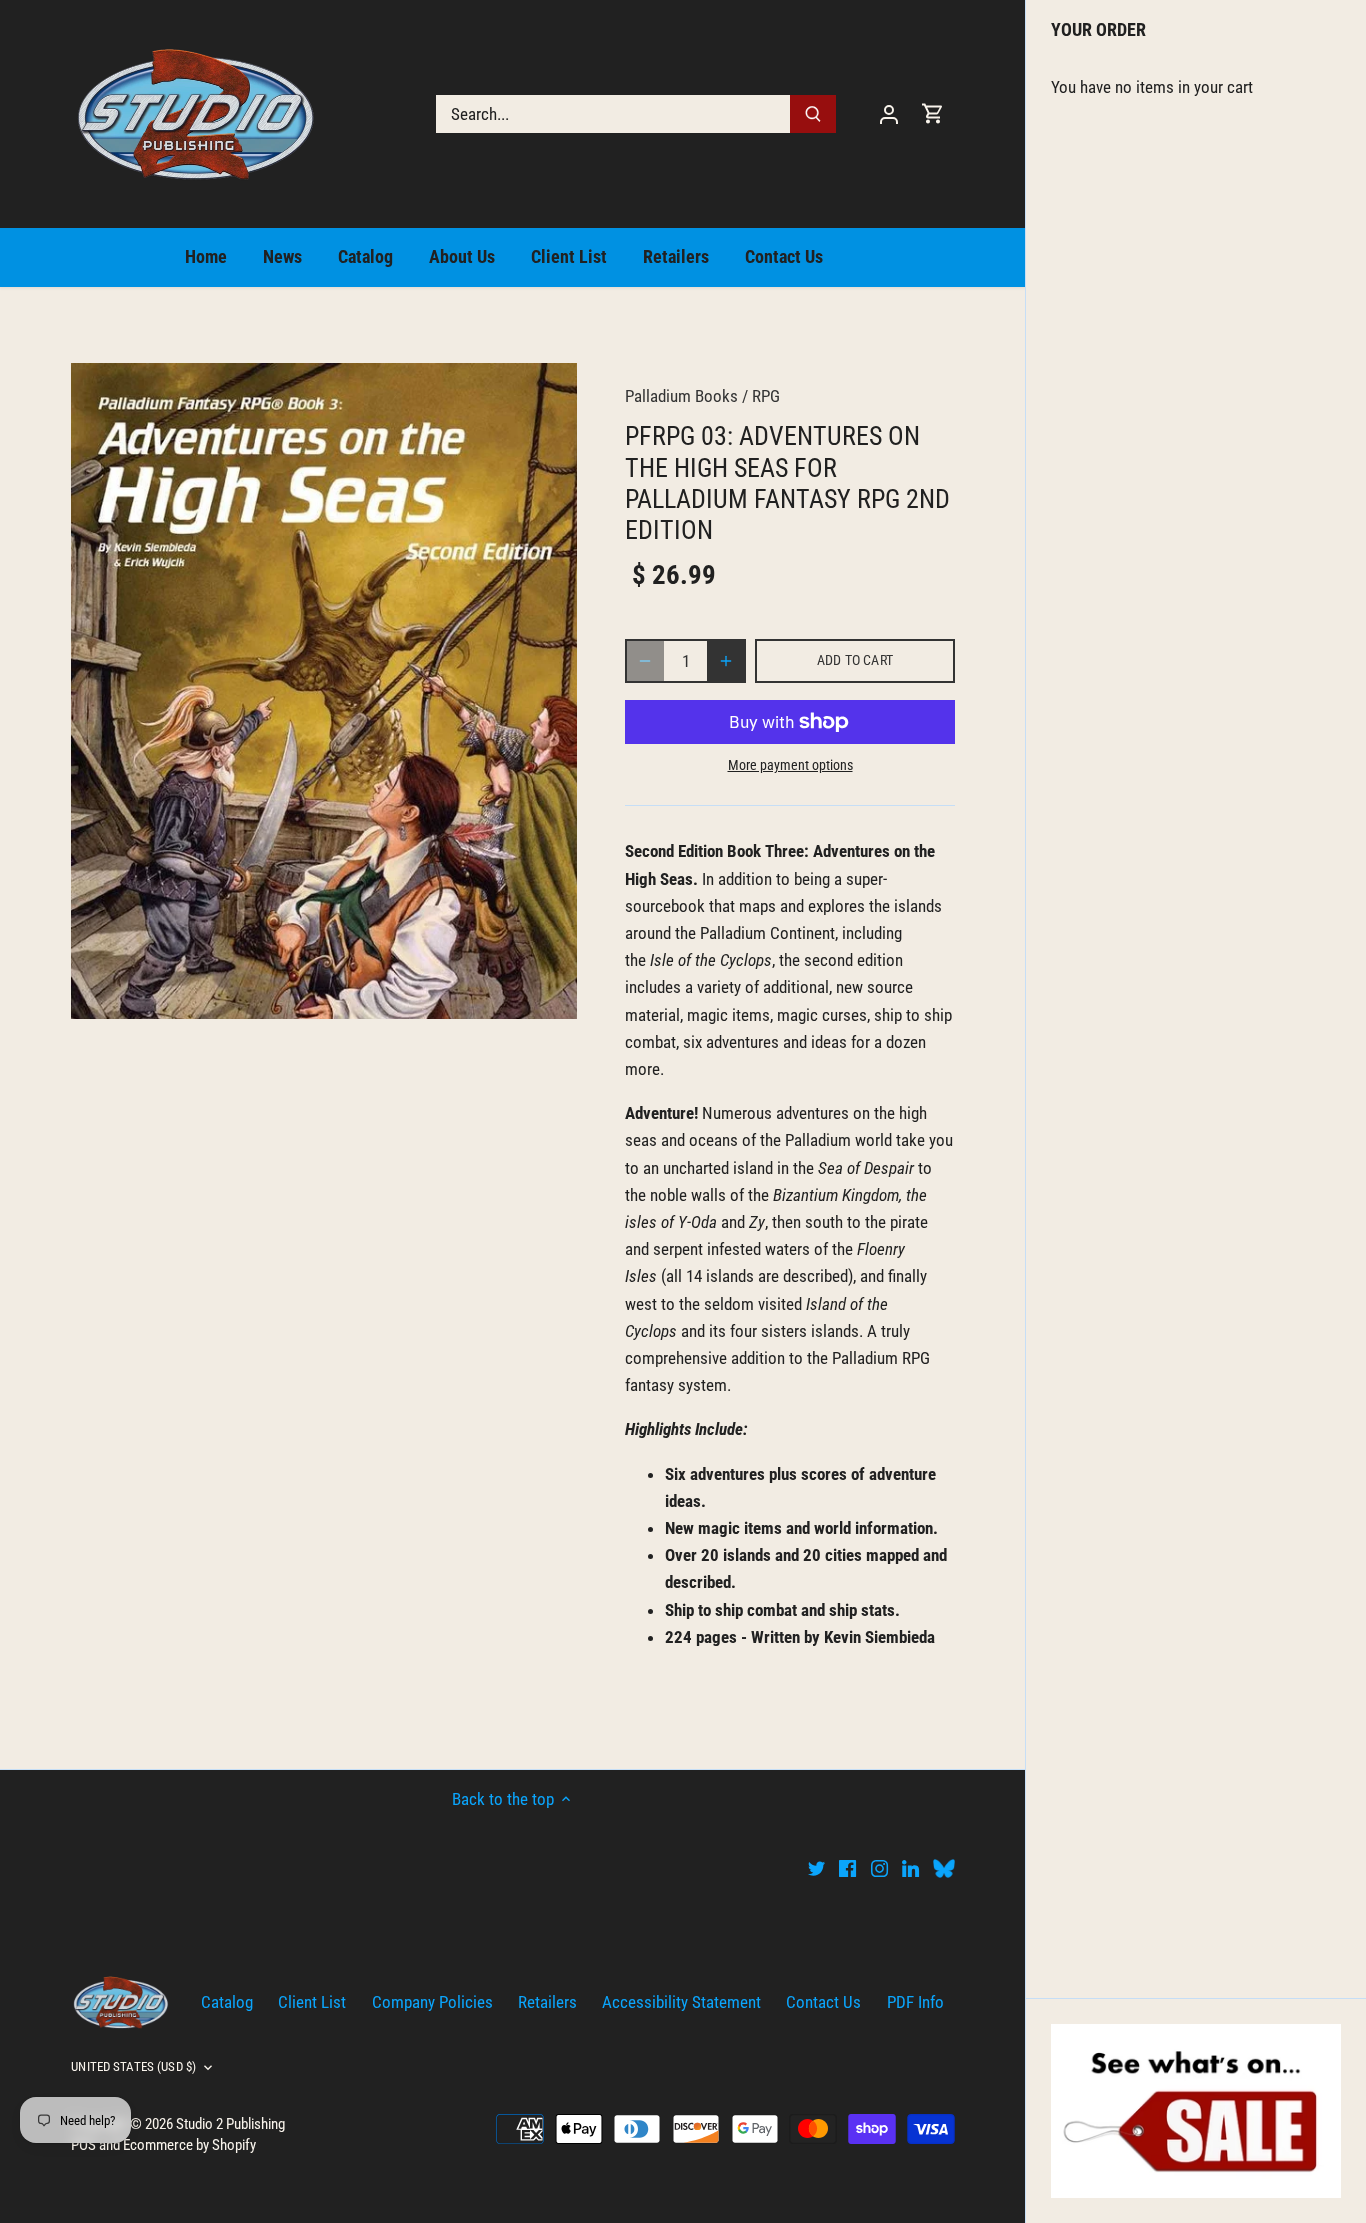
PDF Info (915, 2002)
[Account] (889, 113)
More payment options (790, 765)
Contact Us (823, 2002)
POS (83, 2145)
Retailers (547, 2002)
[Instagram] (879, 1868)
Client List (312, 2002)
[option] (324, 691)
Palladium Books (681, 396)
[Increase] (726, 661)
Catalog (227, 2002)
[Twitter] (816, 1868)
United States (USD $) (133, 2066)
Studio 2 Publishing (230, 2124)
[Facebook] (847, 1868)
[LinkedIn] (910, 1868)
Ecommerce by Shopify (189, 2145)
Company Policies (432, 2002)
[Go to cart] (933, 113)
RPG (766, 396)
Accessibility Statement (681, 2002)
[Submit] (814, 114)
